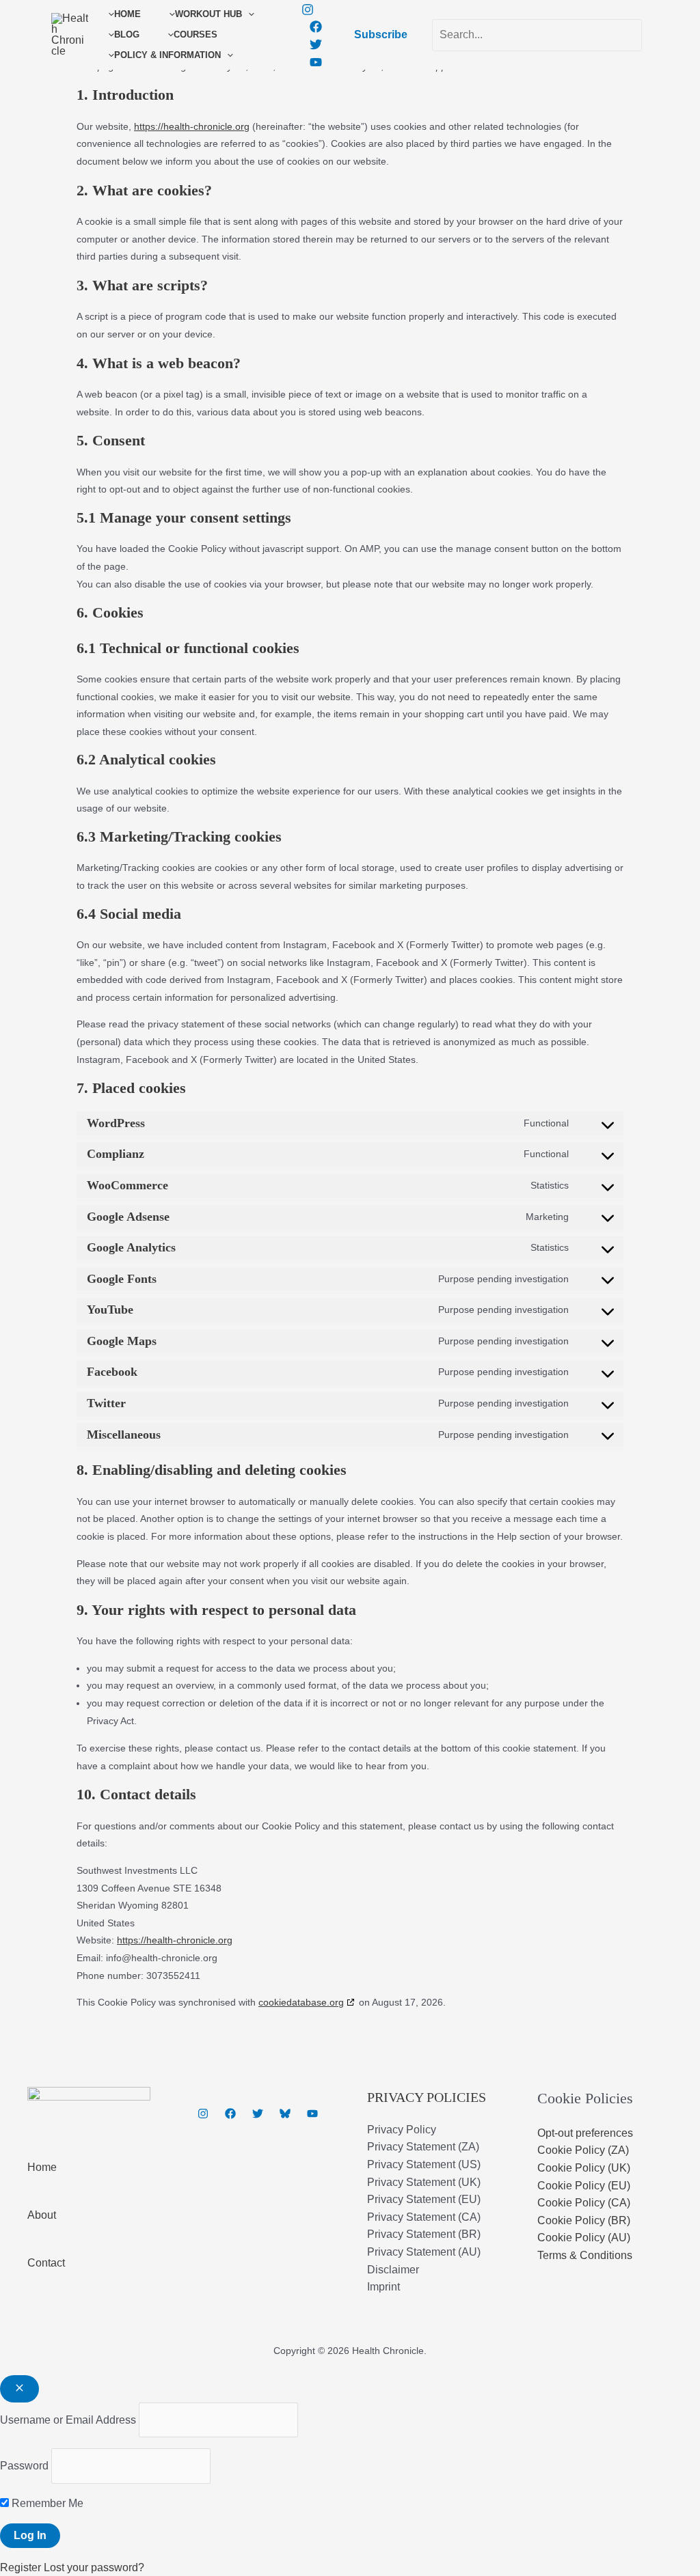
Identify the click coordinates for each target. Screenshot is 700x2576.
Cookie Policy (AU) (584, 2238)
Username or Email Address (68, 2420)
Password (24, 2466)
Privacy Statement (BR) (424, 2234)
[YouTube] (316, 62)
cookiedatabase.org (301, 2002)
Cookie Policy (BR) (584, 2220)
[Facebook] (316, 27)
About (42, 2215)
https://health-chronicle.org (175, 1940)
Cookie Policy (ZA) (583, 2150)
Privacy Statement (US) (424, 2164)
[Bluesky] (285, 2114)
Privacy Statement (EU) (424, 2199)
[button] (248, 14)
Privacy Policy (402, 2130)
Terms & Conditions (585, 2255)
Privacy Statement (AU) (424, 2252)
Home (42, 2167)
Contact (46, 2263)
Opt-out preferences (585, 2133)
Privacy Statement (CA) (424, 2217)
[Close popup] (19, 2389)
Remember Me (46, 2503)
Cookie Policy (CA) (584, 2203)
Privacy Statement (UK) (424, 2182)
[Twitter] (316, 44)
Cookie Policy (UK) (584, 2168)
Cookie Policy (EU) (584, 2186)
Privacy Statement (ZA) (423, 2147)
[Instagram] (308, 10)
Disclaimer (393, 2270)
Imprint (383, 2287)
